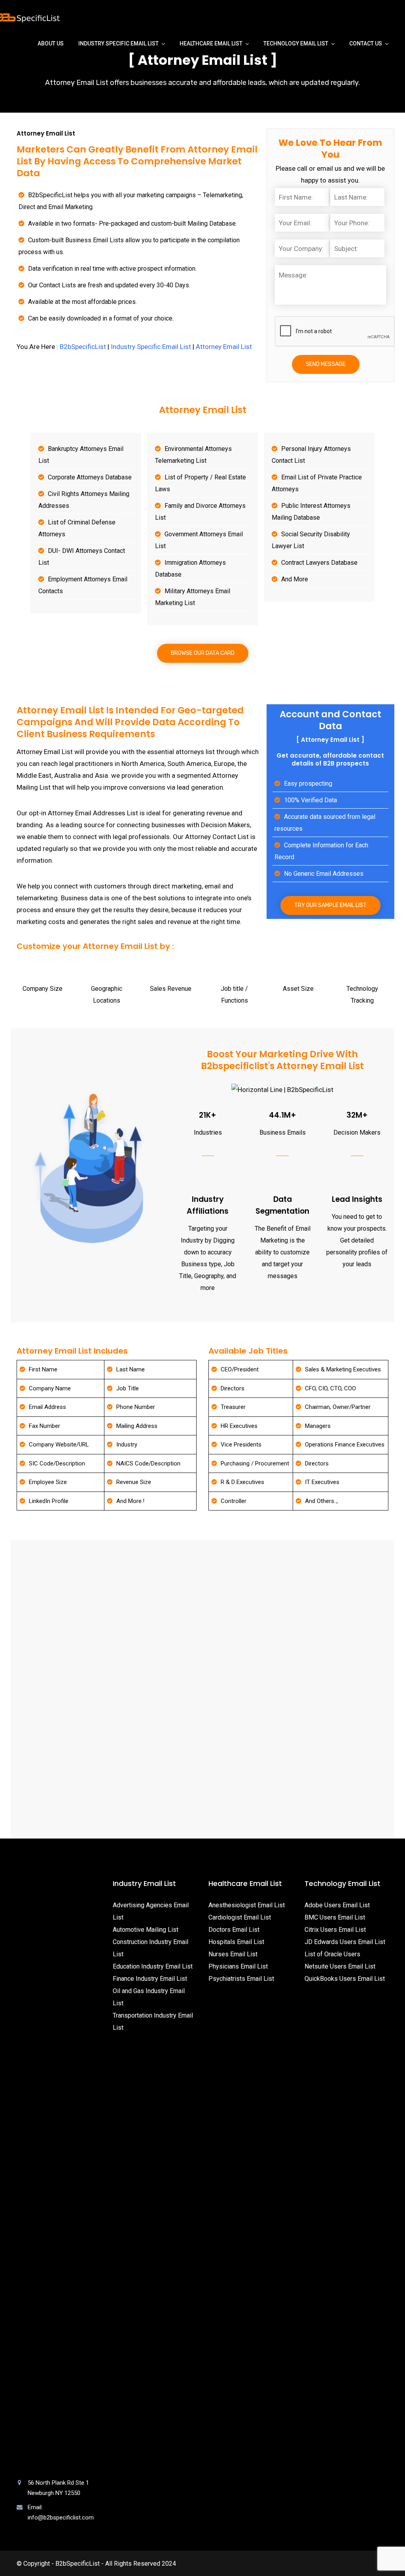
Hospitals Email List (236, 1942)
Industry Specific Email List (118, 43)
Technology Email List (296, 43)
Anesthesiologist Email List (247, 1905)
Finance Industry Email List (150, 1979)
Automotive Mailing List (146, 1930)
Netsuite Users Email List (340, 1966)
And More (295, 579)
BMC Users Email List (335, 1917)
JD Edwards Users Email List (345, 1942)
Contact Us (366, 43)
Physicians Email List (238, 1966)
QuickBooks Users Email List (345, 1979)
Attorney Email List (224, 347)
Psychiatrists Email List (241, 1979)
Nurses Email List (233, 1954)
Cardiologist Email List (240, 1917)
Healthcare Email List (211, 43)
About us (51, 43)
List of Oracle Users (332, 1954)
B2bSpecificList (83, 347)
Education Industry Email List (153, 1966)
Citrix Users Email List (335, 1930)
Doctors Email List (234, 1930)
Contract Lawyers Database (319, 563)
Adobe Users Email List (337, 1905)
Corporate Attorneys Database (90, 477)
